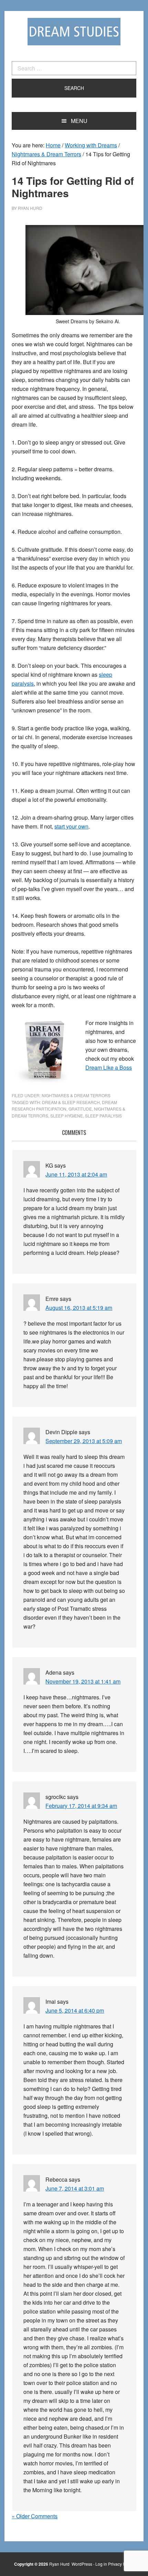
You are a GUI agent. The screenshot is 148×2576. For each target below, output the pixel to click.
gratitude (80, 1109)
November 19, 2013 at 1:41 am (83, 1681)
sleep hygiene (67, 1116)
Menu (79, 121)
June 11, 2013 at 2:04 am (76, 1174)
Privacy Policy (121, 2564)
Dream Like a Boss (109, 1067)
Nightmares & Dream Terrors (76, 1095)
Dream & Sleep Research (71, 1102)
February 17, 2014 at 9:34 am (81, 1806)
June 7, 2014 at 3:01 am (75, 2188)
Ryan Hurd (60, 2564)
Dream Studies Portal (74, 32)
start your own (71, 826)
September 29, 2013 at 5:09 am (84, 1441)
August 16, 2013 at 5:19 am (79, 1308)
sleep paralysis (103, 1116)
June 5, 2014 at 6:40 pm (75, 2010)
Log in (101, 2564)
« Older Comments (35, 2516)
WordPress (82, 2564)
